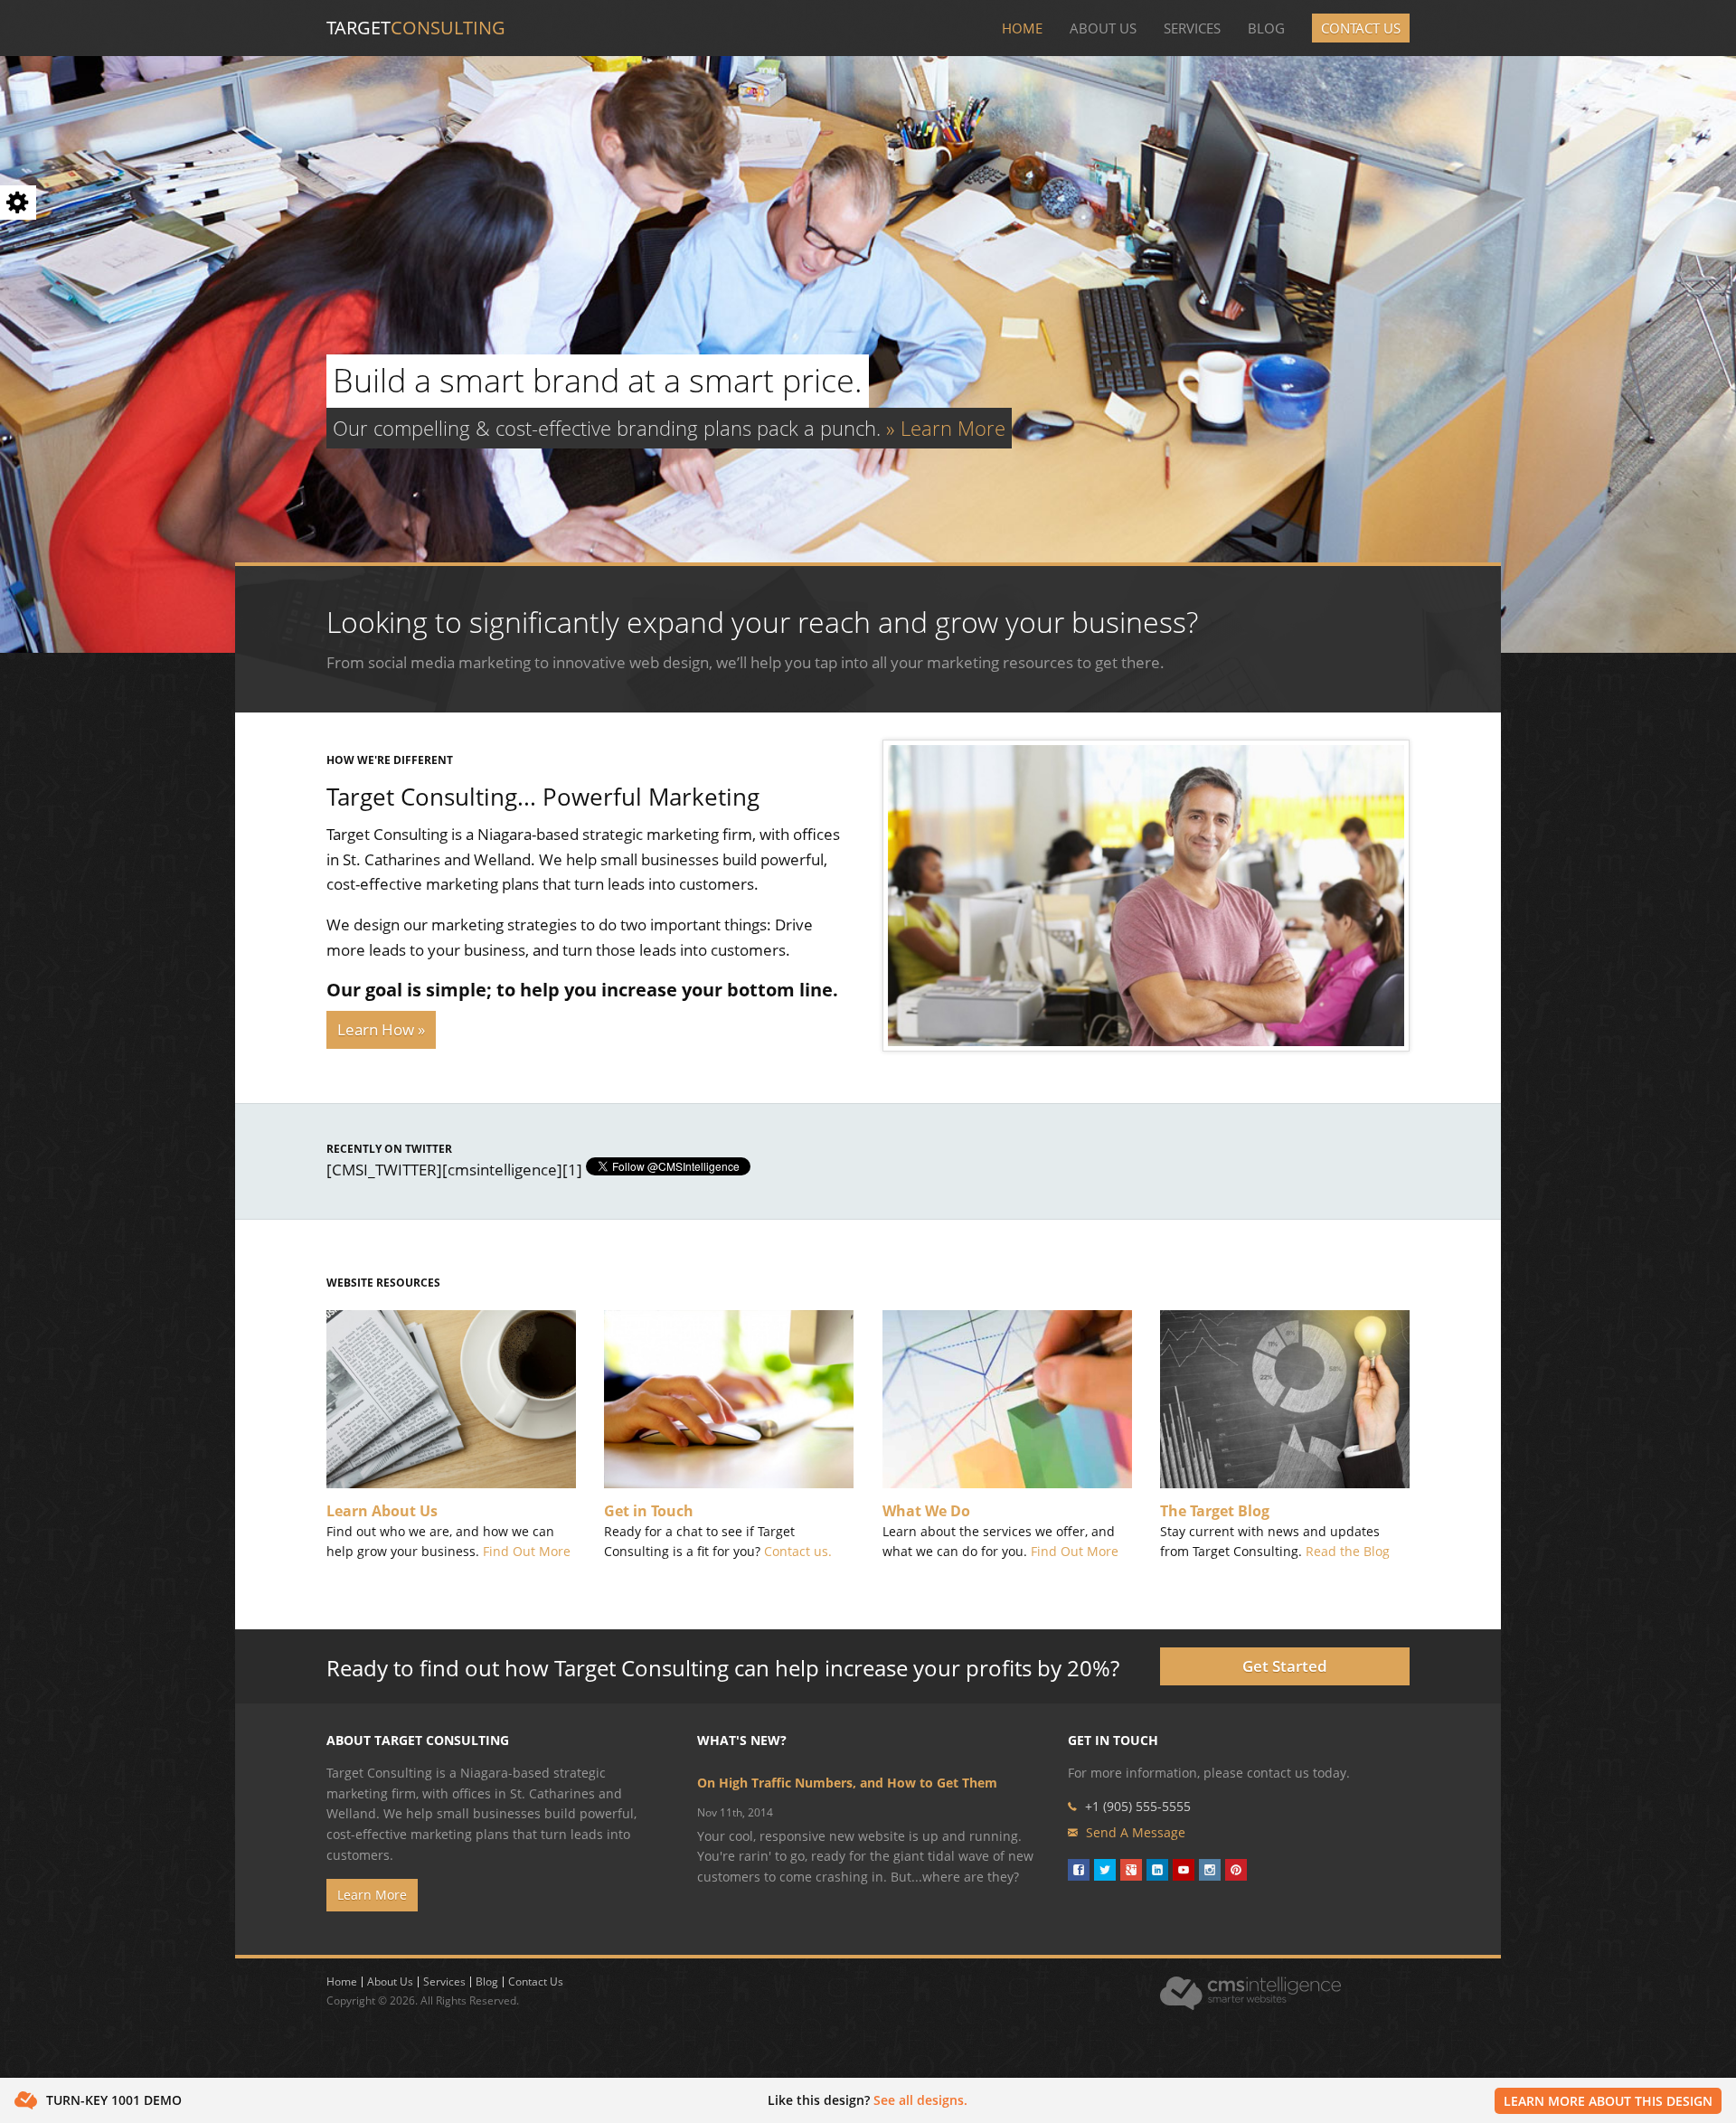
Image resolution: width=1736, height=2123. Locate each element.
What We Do (926, 1511)
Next (1718, 350)
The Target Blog (1215, 1511)
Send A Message (1136, 1832)
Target (416, 28)
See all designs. (920, 2100)
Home (1022, 28)
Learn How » (381, 1029)
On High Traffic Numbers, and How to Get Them (847, 1783)
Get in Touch (649, 1511)
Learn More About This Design (1608, 2101)
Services (1192, 28)
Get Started (1285, 1666)
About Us (1103, 28)
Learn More (372, 1895)
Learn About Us (382, 1511)
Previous (18, 350)
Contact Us (1361, 28)
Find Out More (527, 1551)
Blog (1266, 28)
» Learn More (946, 428)
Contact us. (798, 1551)
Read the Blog (1348, 1551)
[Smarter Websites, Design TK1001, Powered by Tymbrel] (1146, 894)
